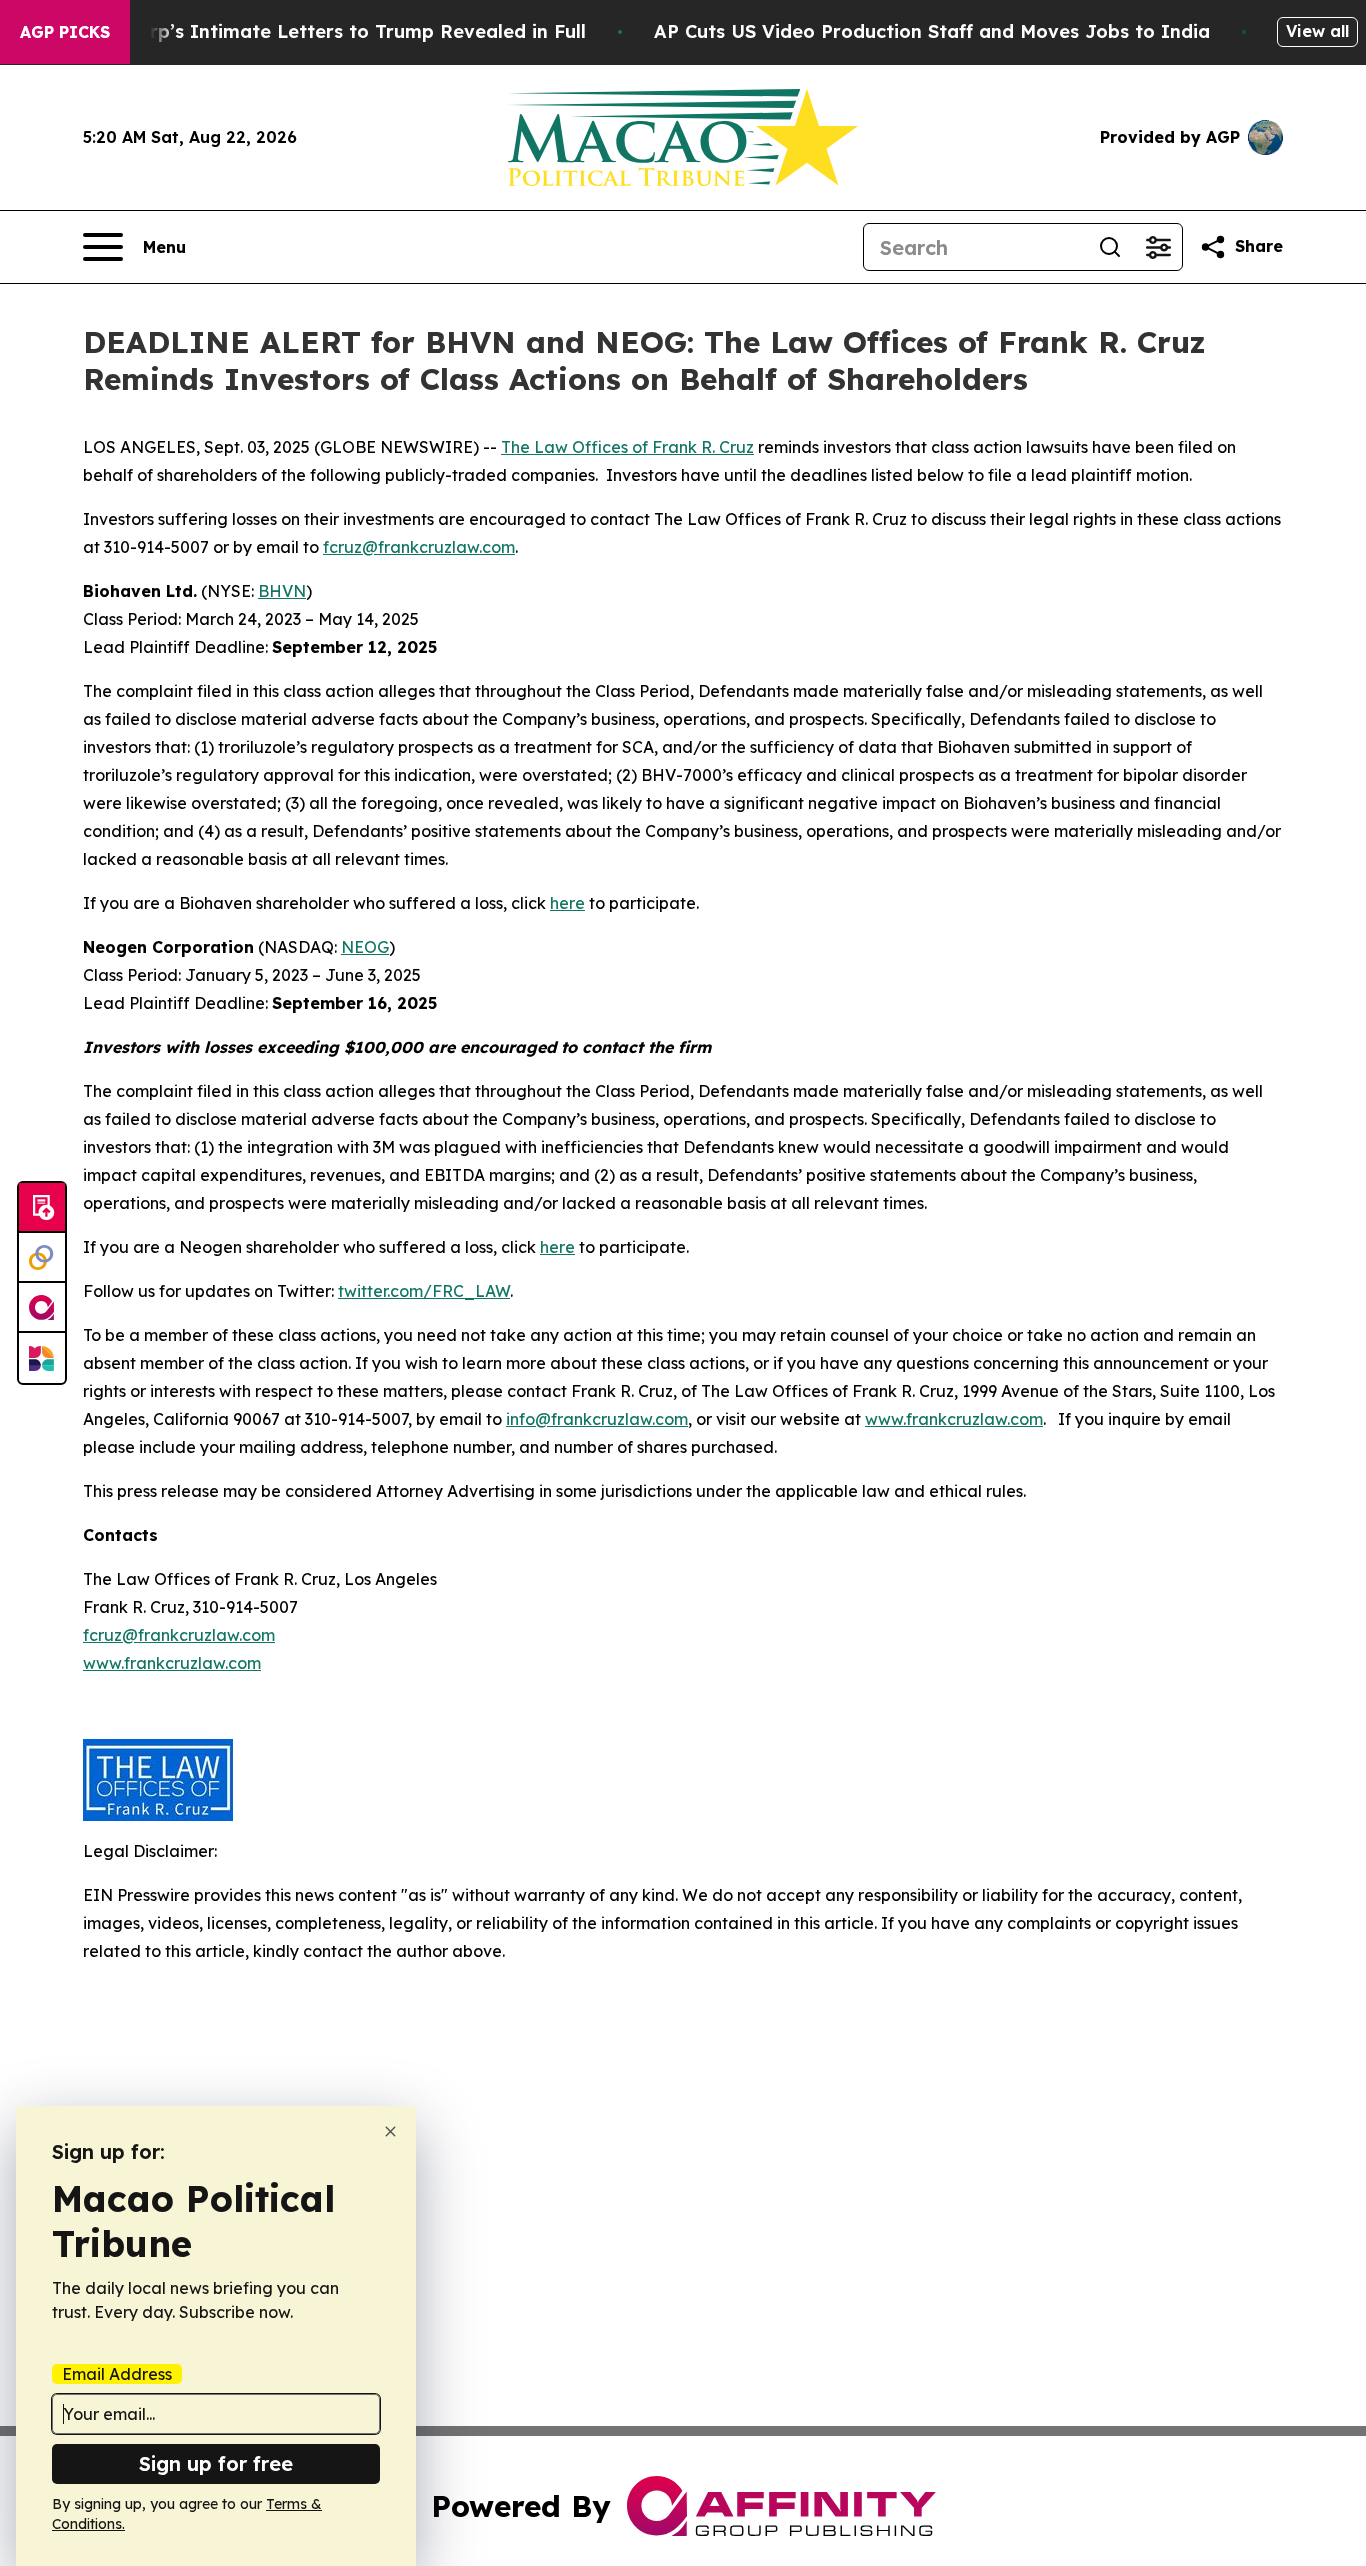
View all (1317, 31)
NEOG (365, 947)
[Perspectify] (42, 1258)
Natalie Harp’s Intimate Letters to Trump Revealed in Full (318, 31)
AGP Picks (65, 32)
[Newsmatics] (42, 1358)
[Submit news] (42, 1208)
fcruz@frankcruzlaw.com (419, 547)
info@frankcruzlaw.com (597, 1419)
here (567, 903)
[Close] (390, 2131)
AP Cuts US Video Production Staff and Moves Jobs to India (932, 31)
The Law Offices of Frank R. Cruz (627, 447)
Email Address (117, 2374)
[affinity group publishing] (42, 1308)
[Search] (1110, 247)
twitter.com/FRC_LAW (424, 1291)
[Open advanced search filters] (1158, 247)
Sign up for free (216, 2463)
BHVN (282, 591)
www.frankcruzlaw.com (954, 1419)
